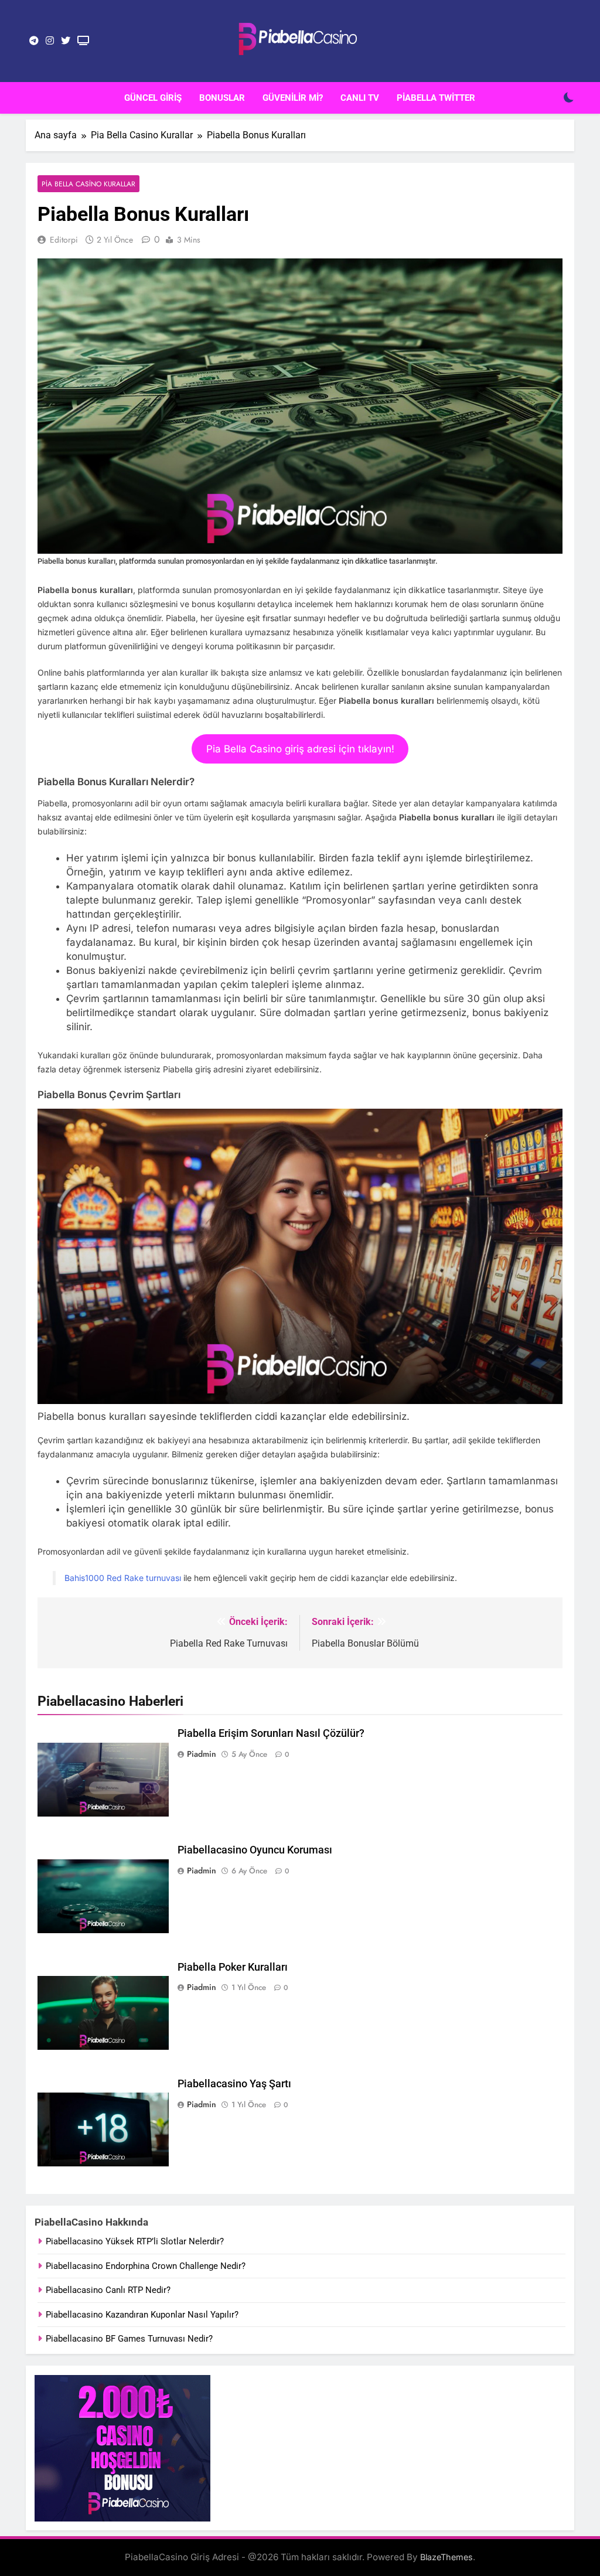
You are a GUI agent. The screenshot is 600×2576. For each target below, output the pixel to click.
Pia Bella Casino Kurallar (88, 184)
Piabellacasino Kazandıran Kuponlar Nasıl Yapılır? (142, 2315)
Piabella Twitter (436, 98)
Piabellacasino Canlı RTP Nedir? (108, 2290)
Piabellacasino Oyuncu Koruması (255, 1850)
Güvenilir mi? (293, 98)
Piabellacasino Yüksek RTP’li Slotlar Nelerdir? (135, 2241)
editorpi (64, 240)
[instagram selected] (50, 41)
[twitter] (66, 41)
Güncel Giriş (153, 98)
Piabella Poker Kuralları (233, 1967)
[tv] (83, 41)
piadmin (202, 1754)
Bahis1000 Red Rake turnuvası (123, 1578)
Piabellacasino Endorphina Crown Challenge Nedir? (146, 2266)
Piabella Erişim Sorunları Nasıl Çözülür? (271, 1733)
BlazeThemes (446, 2557)
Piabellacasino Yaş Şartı (234, 2084)
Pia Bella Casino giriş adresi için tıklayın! (300, 749)
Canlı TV (360, 98)
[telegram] (34, 41)
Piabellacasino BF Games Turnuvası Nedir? (129, 2339)
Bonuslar (222, 98)
